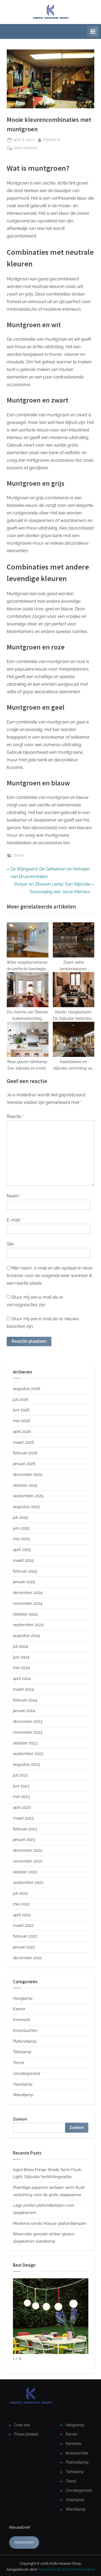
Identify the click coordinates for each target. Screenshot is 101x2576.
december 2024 (28, 1593)
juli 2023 (20, 1775)
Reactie (15, 1116)
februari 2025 (25, 1571)
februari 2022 (25, 1936)
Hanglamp (23, 1998)
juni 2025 (21, 1528)
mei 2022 (21, 1904)
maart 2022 (23, 1925)
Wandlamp (23, 2095)
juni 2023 (21, 1786)
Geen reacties (25, 148)
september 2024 (28, 1625)
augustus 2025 (26, 1507)
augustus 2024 (26, 1636)
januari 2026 (24, 1464)
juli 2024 (20, 1646)
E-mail (14, 1220)
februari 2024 (25, 1700)
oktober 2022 (25, 1872)
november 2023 (28, 1732)
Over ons (22, 2425)
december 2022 (28, 1850)
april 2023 (22, 1807)
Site (10, 1244)
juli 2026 (21, 1399)
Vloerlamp (23, 2084)
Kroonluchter (25, 2031)
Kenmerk (22, 2020)
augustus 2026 (27, 1389)
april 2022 (22, 1915)
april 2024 (22, 1679)
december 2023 (28, 1721)
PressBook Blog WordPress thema (67, 2569)
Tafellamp (22, 2052)
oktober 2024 (25, 1614)
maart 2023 (23, 1818)
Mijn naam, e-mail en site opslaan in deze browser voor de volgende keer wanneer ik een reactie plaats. (50, 1276)
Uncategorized (27, 2073)
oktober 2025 (25, 1485)
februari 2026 (25, 1453)
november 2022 (28, 1861)
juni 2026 (21, 1410)
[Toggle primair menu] (93, 31)
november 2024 (28, 1603)
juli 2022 (20, 1893)
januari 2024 (24, 1711)
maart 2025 (23, 1560)
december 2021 (27, 1958)
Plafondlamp (25, 2041)
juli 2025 (20, 1518)
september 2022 (28, 1882)
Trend (18, 855)
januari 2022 (24, 1947)
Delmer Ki (52, 140)
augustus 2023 (26, 1764)
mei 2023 (21, 1797)
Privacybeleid (26, 2434)
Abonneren (24, 2542)
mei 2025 (21, 1539)
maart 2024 (23, 1689)
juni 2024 (21, 1657)
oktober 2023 (25, 1743)
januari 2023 (24, 1840)
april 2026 (22, 1432)
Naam (14, 1196)
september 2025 (28, 1496)
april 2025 (22, 1550)
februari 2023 (25, 1829)
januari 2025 (24, 1582)
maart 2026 (23, 1442)
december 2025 (28, 1475)
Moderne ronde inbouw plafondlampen (50, 2223)
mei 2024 (21, 1668)
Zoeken (20, 2119)
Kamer (19, 2009)
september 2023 (28, 1754)
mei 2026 (22, 1421)
